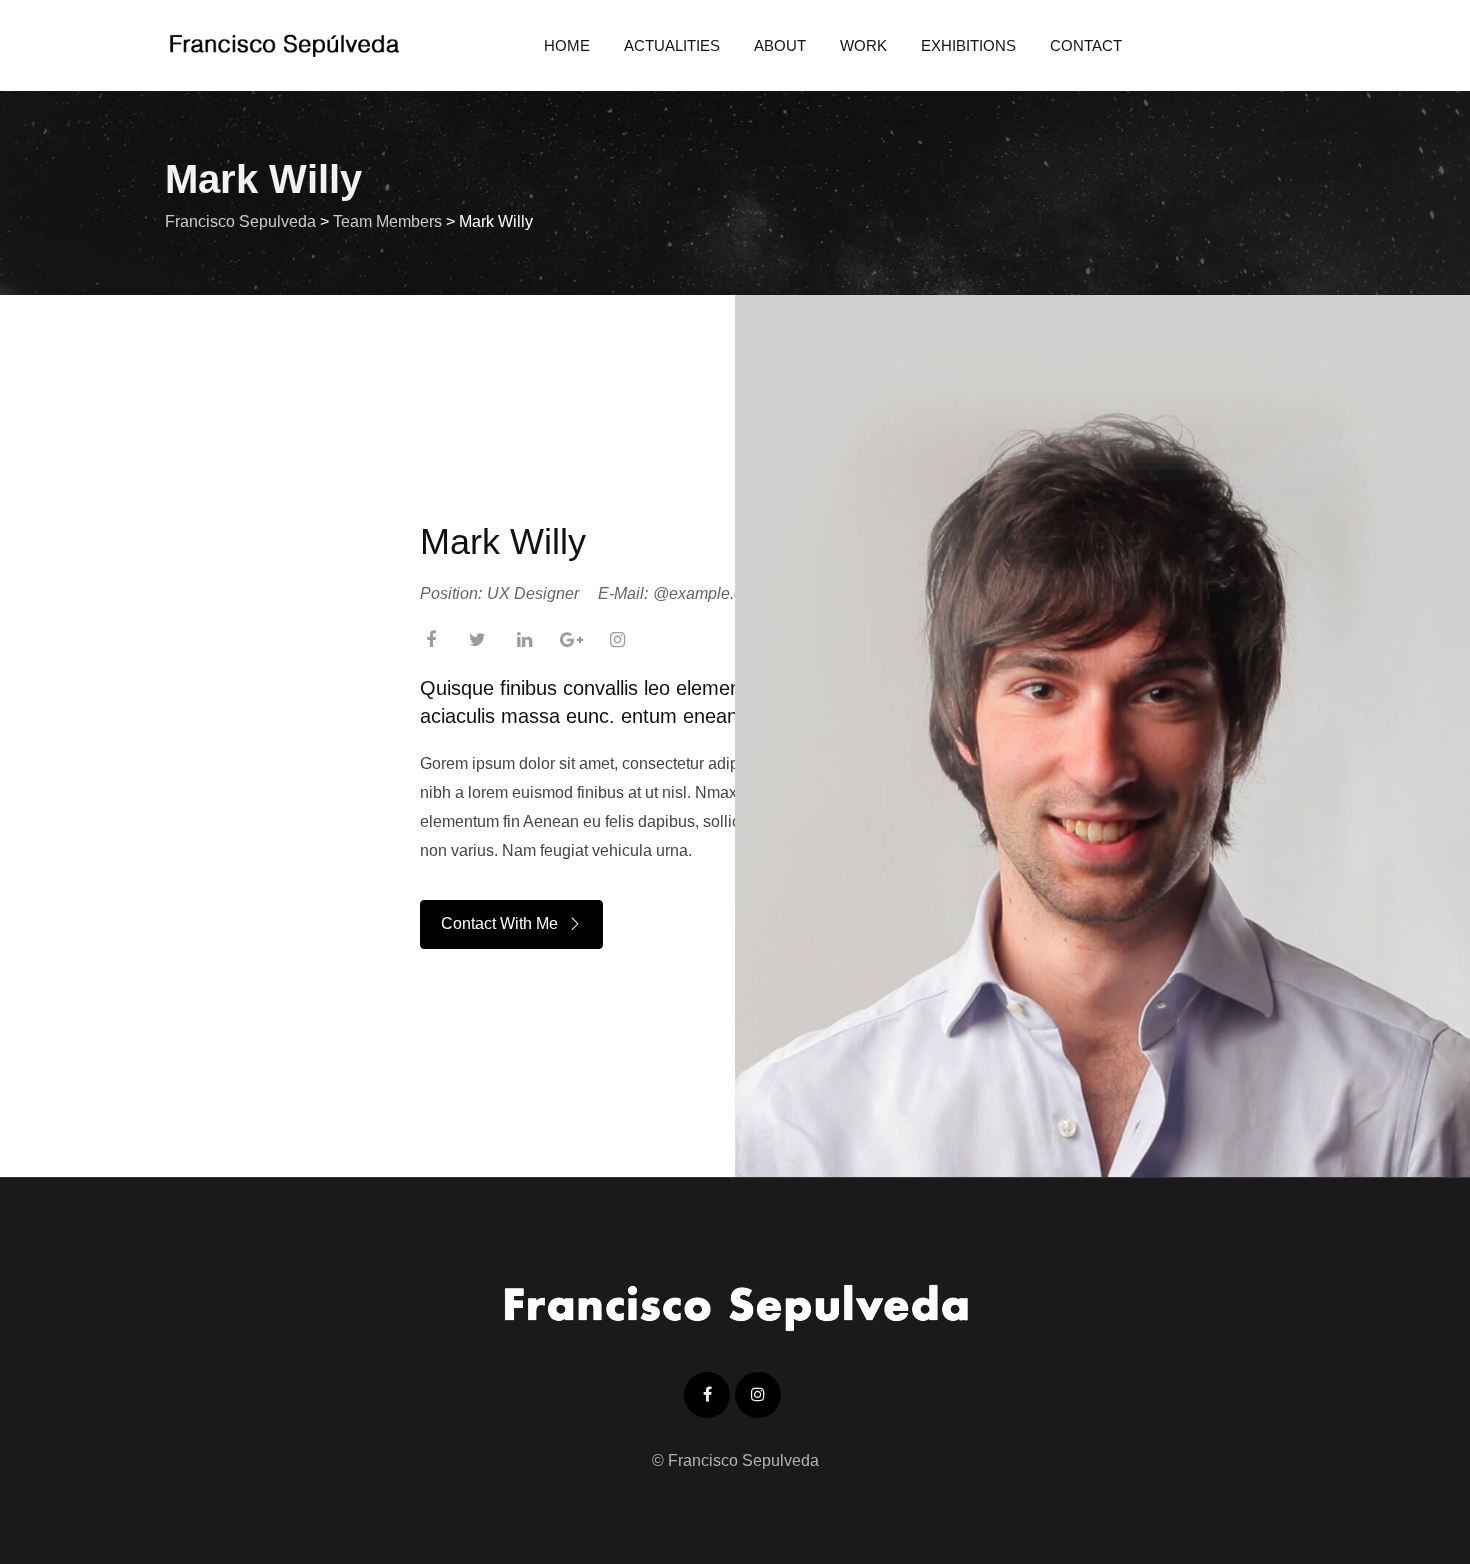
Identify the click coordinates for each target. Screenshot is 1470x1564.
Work (863, 45)
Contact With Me (499, 923)
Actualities (672, 45)
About (780, 45)
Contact (1086, 45)
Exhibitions (968, 45)
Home (567, 45)
